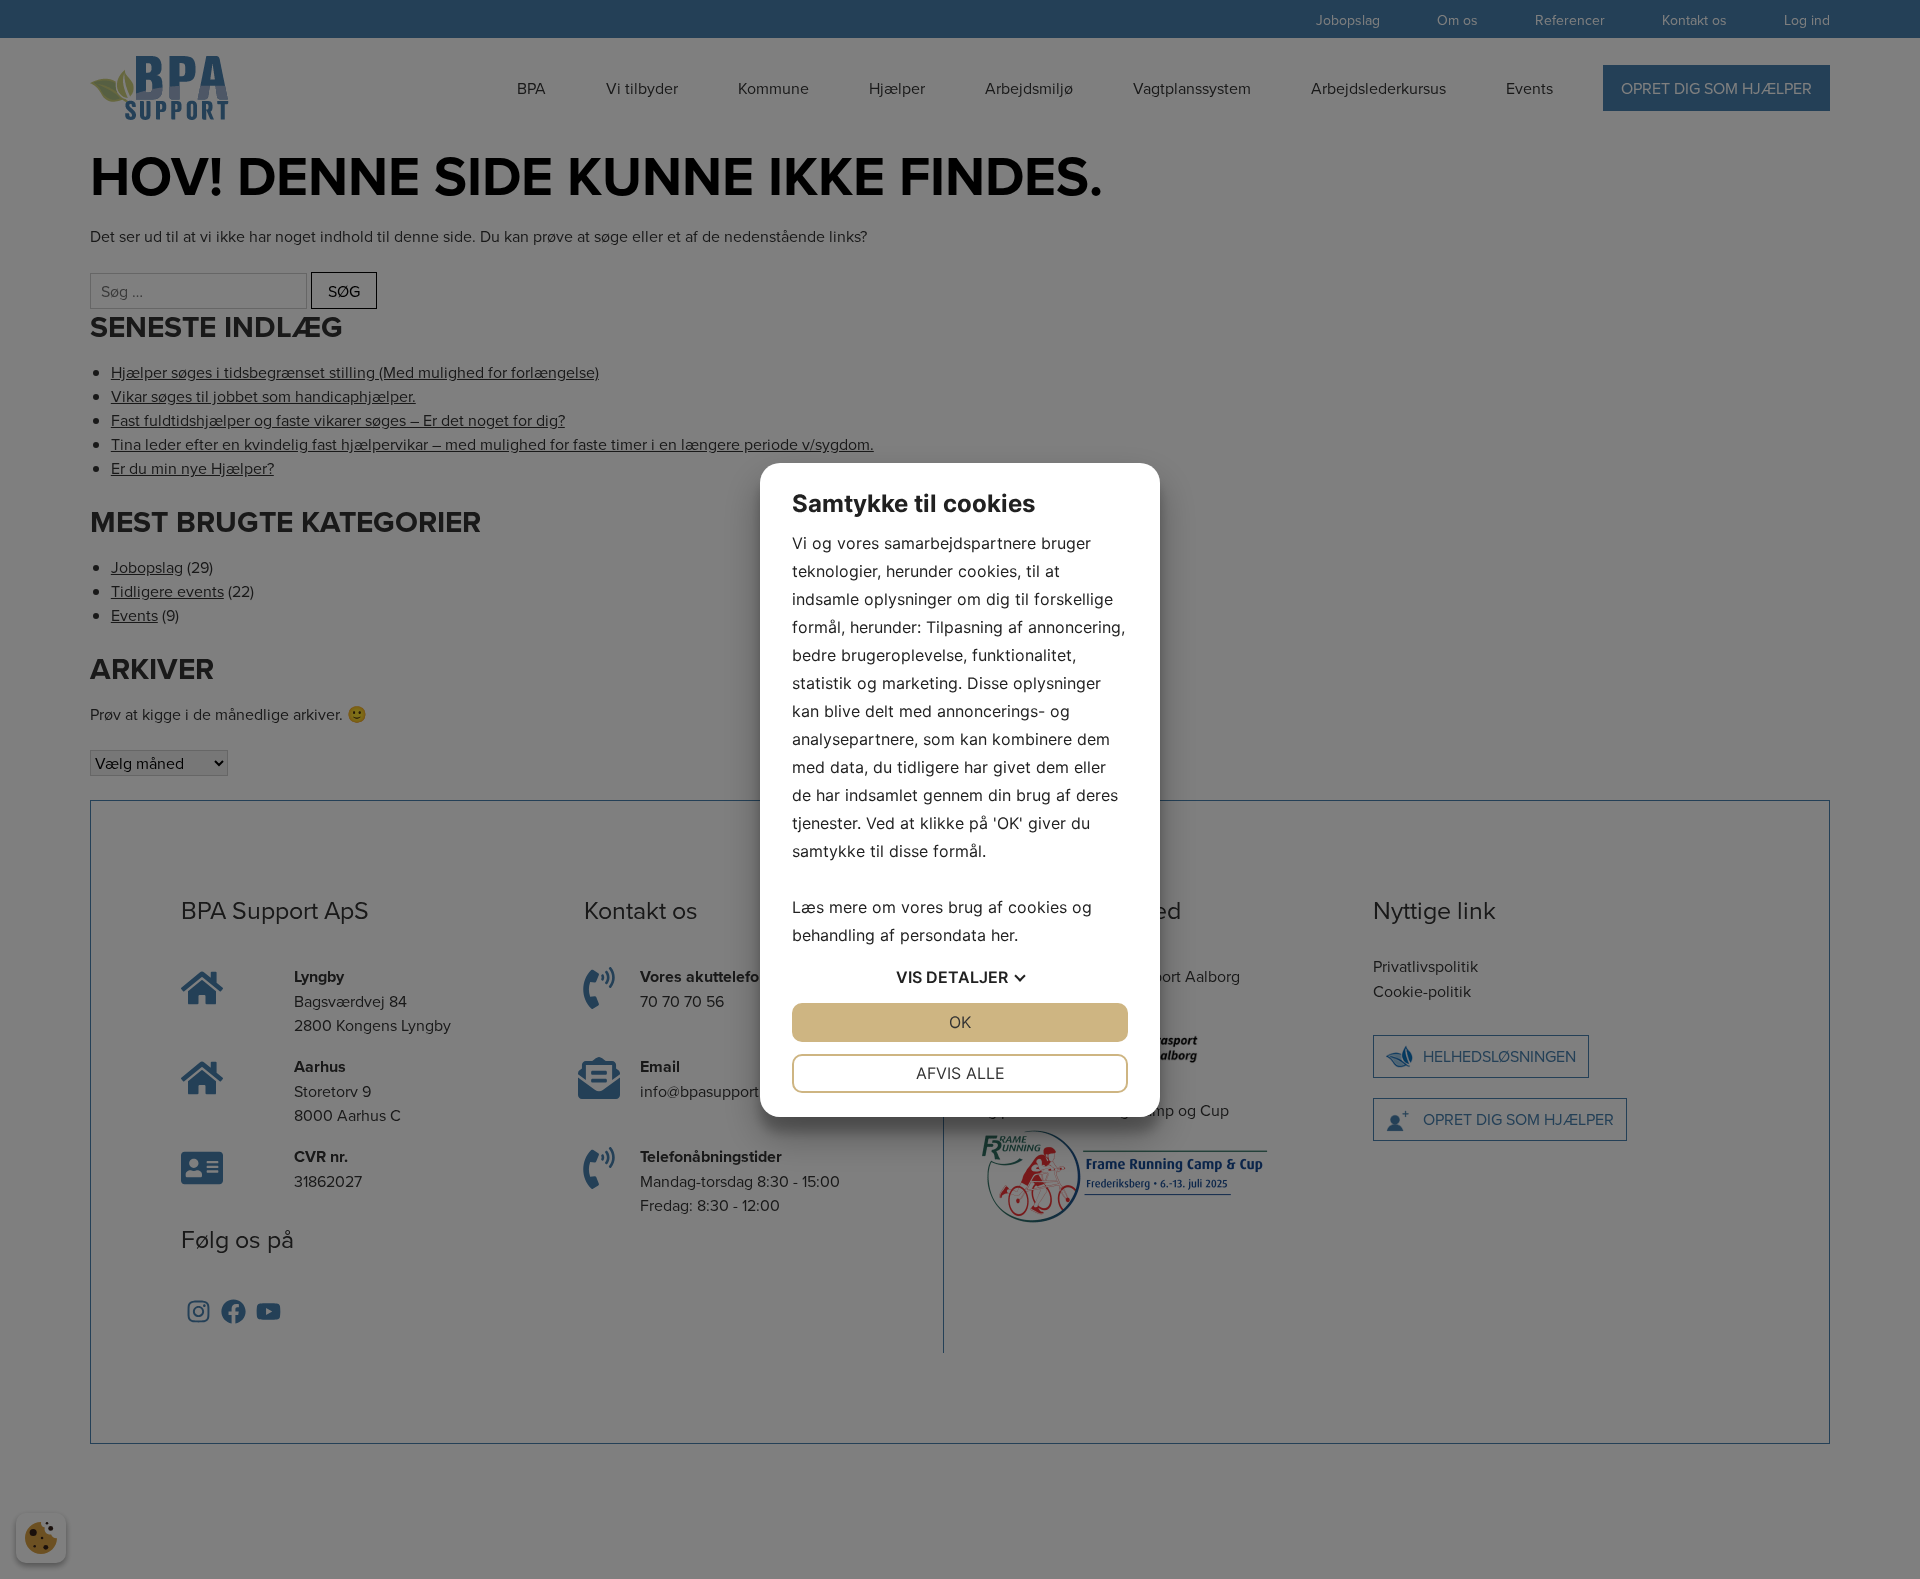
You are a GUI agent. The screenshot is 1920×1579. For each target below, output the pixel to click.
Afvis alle (960, 1073)
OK (960, 1022)
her (1002, 935)
